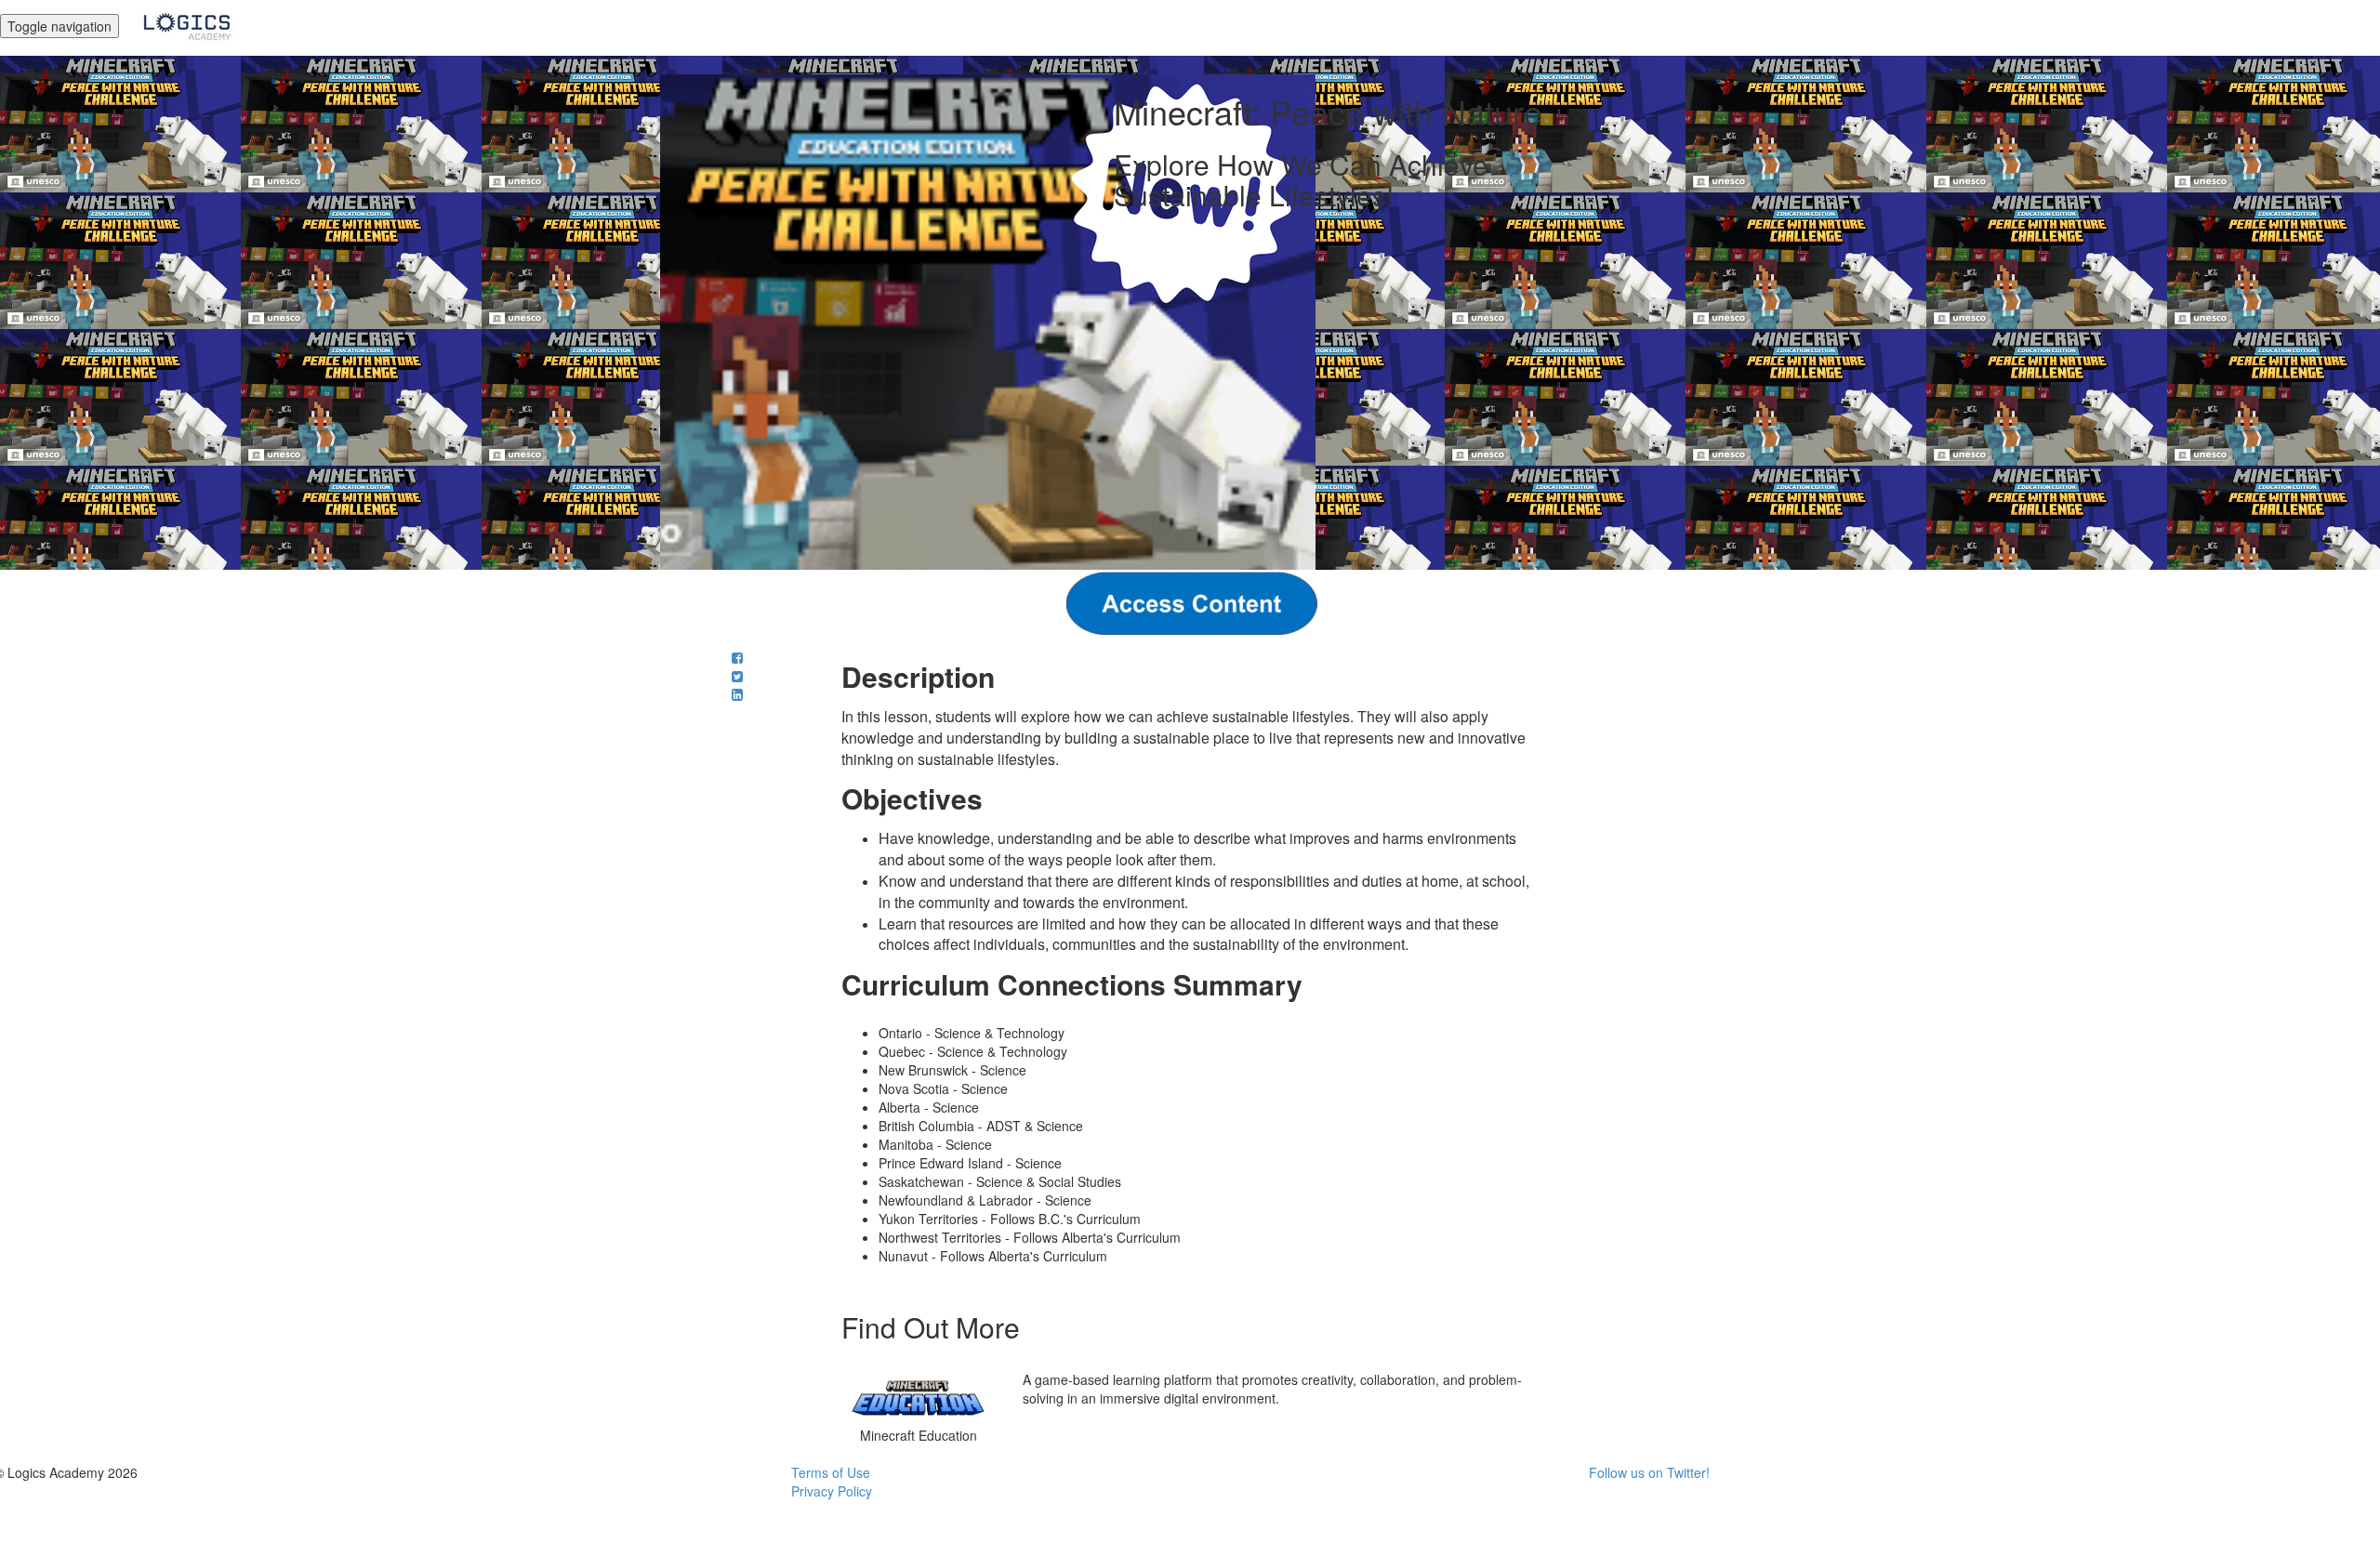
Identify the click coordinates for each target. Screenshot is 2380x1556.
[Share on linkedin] (737, 694)
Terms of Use (831, 1472)
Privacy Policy (832, 1491)
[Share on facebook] (737, 657)
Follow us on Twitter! (1649, 1472)
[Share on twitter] (737, 676)
